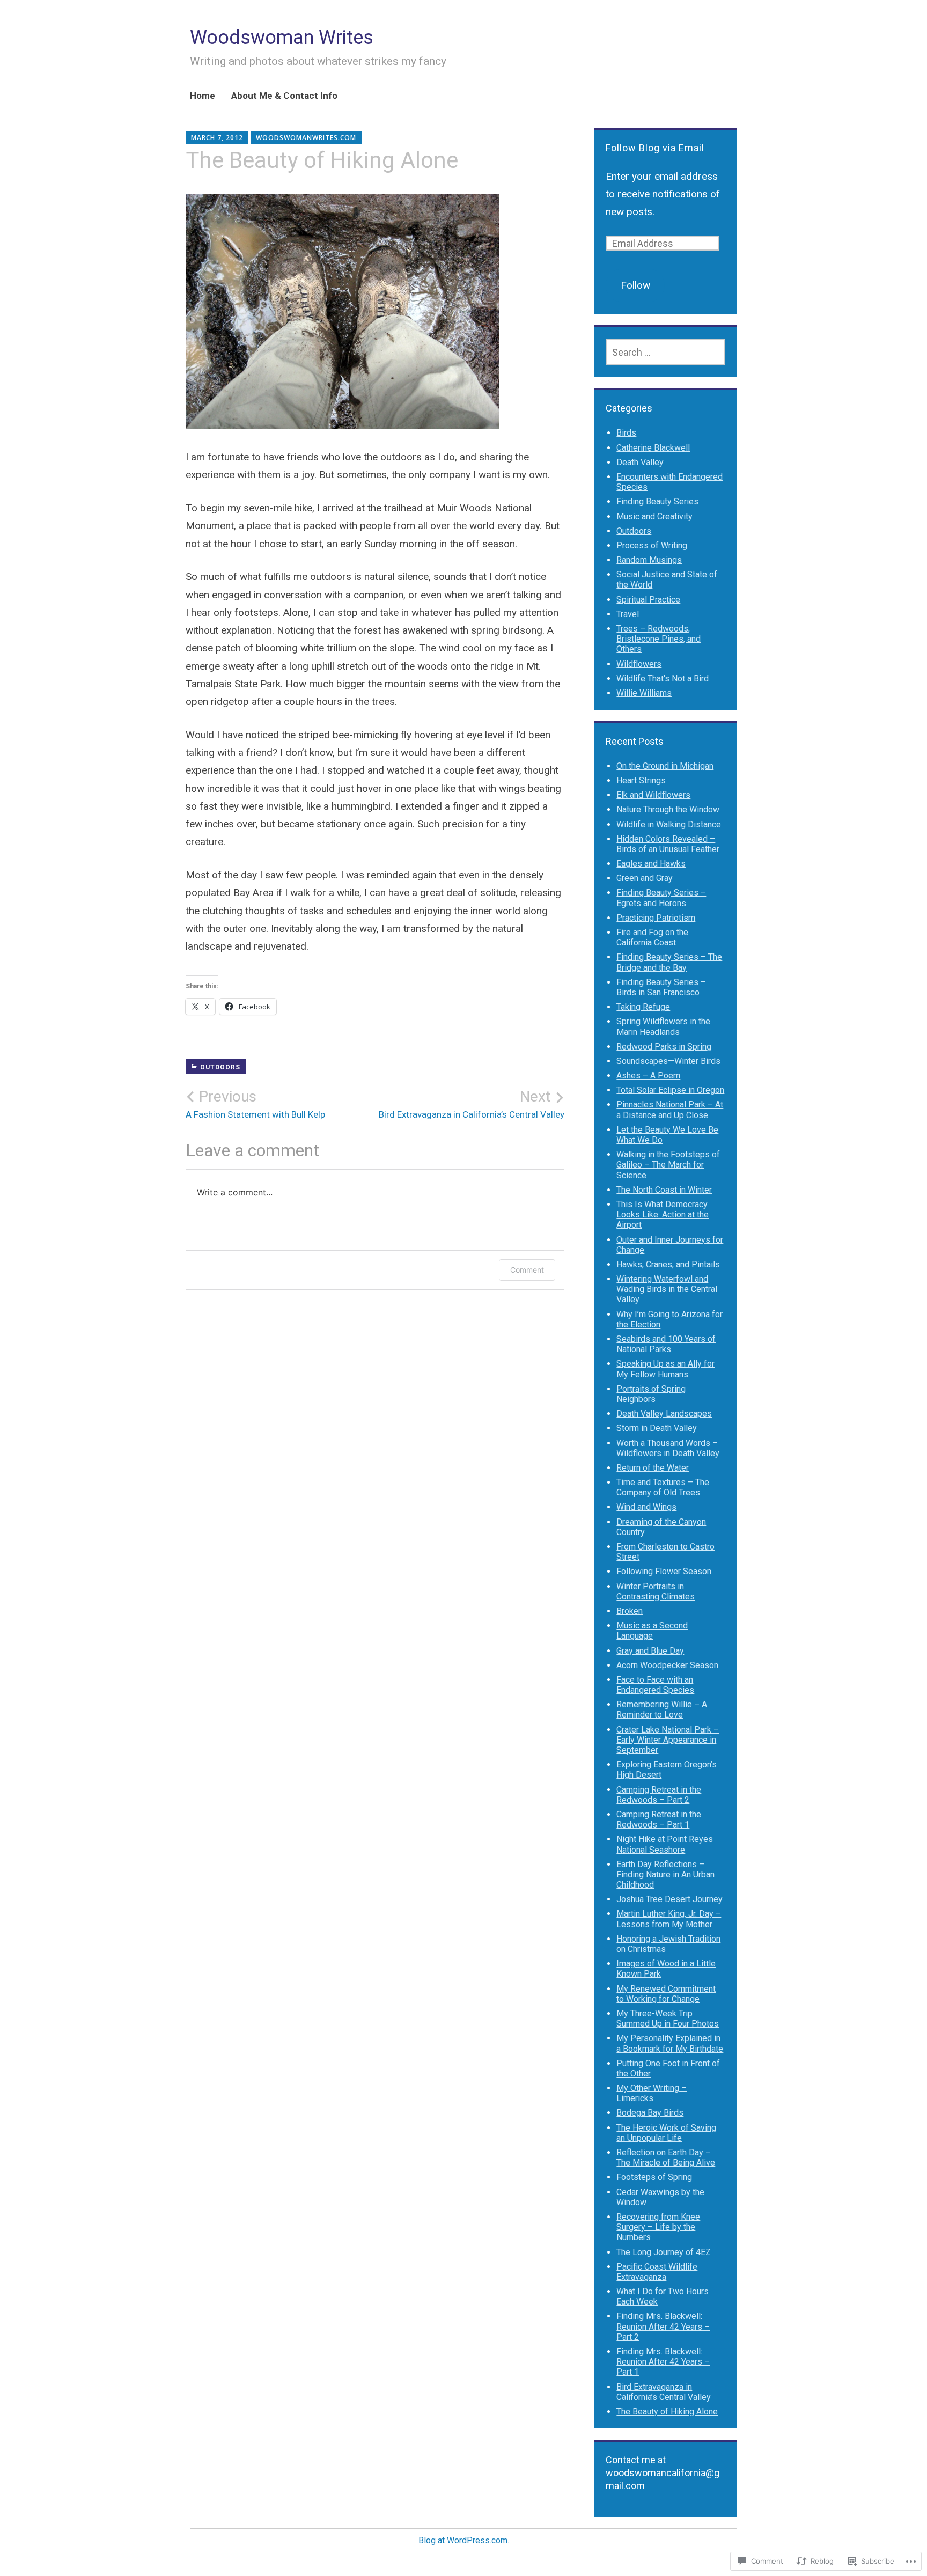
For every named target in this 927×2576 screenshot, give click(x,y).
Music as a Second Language (652, 1631)
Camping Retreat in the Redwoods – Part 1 (659, 1819)
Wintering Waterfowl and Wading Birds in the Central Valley (667, 1289)
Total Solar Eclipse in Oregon (670, 1090)
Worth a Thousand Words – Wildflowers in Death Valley (668, 1448)
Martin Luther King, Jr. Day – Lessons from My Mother (669, 1919)
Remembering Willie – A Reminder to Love (662, 1709)
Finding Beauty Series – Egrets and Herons (661, 898)
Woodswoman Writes (282, 38)
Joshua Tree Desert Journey (669, 1899)
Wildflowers (639, 664)
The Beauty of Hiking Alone (667, 2412)
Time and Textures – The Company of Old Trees (663, 1487)
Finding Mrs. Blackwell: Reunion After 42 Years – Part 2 (663, 2326)
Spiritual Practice (648, 600)
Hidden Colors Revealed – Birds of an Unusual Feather (668, 844)
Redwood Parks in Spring (664, 1047)
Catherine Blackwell (653, 448)
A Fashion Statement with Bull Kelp (255, 1104)
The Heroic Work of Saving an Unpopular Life (666, 2133)
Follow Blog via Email (655, 148)
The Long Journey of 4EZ (664, 2252)
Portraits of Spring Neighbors (651, 1394)
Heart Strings (641, 780)
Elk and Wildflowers (653, 795)
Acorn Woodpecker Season (667, 1665)
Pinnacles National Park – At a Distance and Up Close (670, 1110)
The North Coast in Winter (664, 1190)
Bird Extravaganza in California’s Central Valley (472, 1104)
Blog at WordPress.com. (464, 2540)
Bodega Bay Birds (650, 2113)
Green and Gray (645, 878)
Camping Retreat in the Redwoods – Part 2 (659, 1795)
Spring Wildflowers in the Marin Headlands (663, 1026)
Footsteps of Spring (654, 2177)
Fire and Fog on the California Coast (652, 937)
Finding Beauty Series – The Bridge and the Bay (669, 962)
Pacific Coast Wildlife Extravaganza (657, 2272)
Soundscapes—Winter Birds (668, 1061)
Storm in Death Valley (657, 1428)
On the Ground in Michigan (665, 766)
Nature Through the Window (668, 809)
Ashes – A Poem (648, 1076)
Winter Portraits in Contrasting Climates (656, 1591)
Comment (527, 1270)
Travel (628, 614)
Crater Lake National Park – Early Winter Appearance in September (668, 1740)
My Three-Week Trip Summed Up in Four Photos (668, 2019)
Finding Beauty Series (657, 501)
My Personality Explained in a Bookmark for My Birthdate (670, 2043)
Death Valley (640, 462)
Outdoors (220, 1067)
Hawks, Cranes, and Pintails (668, 1264)
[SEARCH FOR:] (665, 352)
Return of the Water (653, 1468)
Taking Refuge (643, 1007)
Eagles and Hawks (651, 864)
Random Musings (649, 560)
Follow (635, 285)
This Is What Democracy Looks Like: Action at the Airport (663, 1214)
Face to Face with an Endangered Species (655, 1685)
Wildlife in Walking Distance (669, 824)
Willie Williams (644, 693)
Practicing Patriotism (656, 918)
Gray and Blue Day (650, 1651)
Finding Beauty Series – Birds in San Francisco (661, 987)
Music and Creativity (654, 516)
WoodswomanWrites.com (306, 138)
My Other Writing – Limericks (652, 2093)
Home (203, 96)
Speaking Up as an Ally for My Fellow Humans (665, 1369)
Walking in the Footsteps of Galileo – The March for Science (668, 1165)
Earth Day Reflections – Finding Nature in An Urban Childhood (665, 1874)
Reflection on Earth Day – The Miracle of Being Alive (666, 2157)
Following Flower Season (664, 1571)
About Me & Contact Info (284, 96)
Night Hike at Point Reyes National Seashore (665, 1844)
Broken (630, 1611)
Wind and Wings (646, 1507)
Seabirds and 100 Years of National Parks (666, 1344)
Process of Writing (652, 545)
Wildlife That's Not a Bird (663, 678)
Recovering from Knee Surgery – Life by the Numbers (658, 2227)
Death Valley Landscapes (664, 1414)
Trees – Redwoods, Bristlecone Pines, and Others (659, 639)
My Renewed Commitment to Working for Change (666, 1994)
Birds (626, 433)
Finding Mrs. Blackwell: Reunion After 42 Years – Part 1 (663, 2362)
